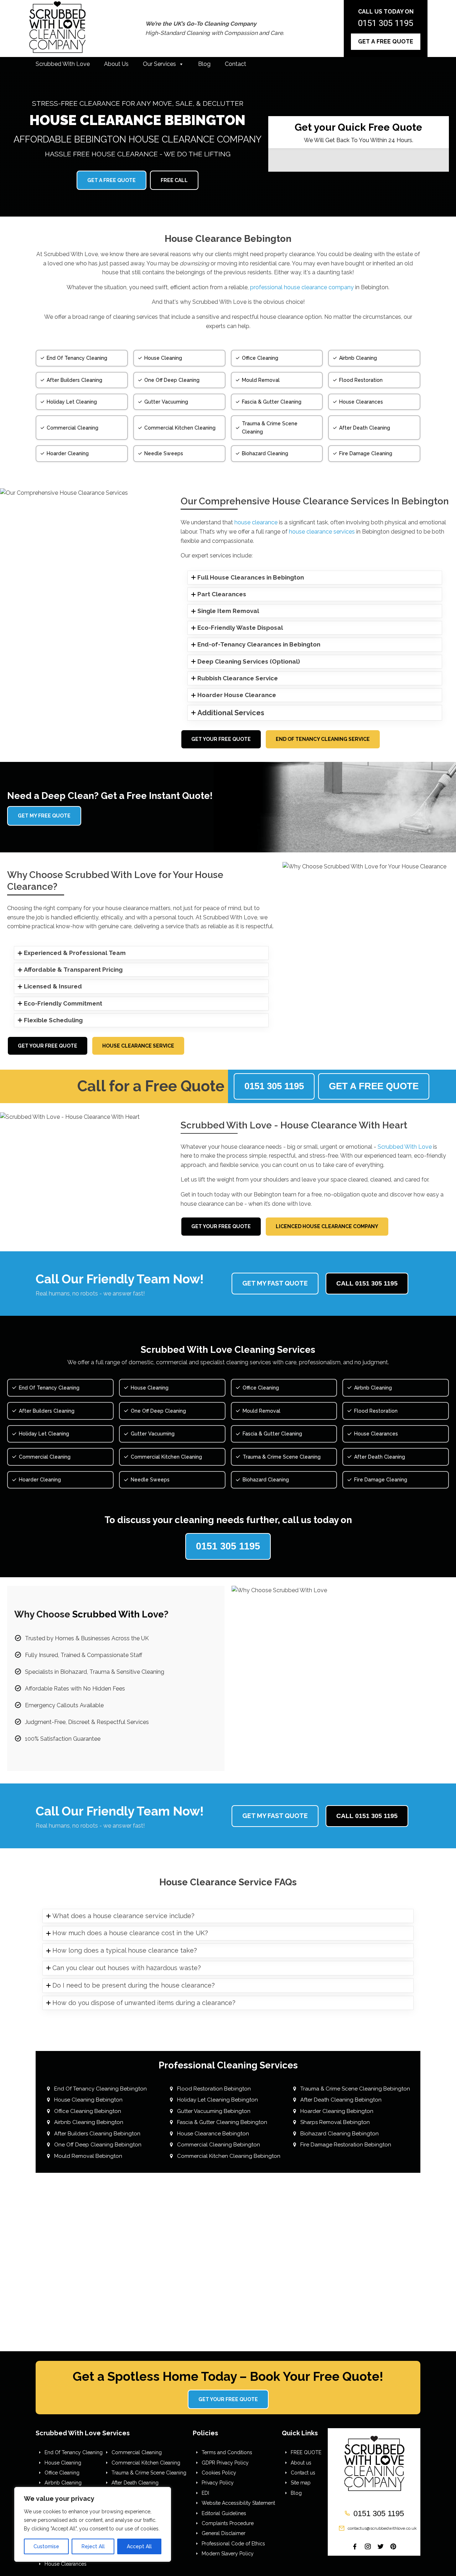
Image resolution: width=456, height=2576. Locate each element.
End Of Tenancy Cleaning (74, 2452)
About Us (116, 64)
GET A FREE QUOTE (386, 41)
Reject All (93, 2546)
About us (301, 2463)
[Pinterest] (393, 2546)
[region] (93, 2524)
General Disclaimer (224, 2533)
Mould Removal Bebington (88, 2156)
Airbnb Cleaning (63, 2483)
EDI (205, 2493)
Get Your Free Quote (221, 739)
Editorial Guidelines (224, 2513)
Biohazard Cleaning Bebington (340, 2134)
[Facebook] (355, 2546)
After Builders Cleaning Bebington (97, 2134)
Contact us (303, 2473)
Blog (204, 64)
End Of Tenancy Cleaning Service (323, 739)
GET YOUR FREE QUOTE (228, 2399)
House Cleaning (63, 2463)
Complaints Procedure (228, 2523)
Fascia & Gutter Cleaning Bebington (222, 2122)
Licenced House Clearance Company (327, 1226)
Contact (235, 64)
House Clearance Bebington (213, 2134)
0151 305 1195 (386, 23)
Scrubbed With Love (63, 64)
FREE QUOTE (306, 2452)
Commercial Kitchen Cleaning (146, 2463)
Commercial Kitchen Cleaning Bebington (229, 2156)
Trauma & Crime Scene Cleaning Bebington (355, 2089)
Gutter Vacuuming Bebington (214, 2111)
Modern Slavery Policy (228, 2554)
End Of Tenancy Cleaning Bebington (100, 2089)
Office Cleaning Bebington (88, 2111)
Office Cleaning (62, 2473)
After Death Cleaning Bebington (341, 2100)
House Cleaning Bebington (88, 2100)
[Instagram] (368, 2546)
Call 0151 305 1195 (367, 1283)
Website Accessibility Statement (238, 2503)
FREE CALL (174, 180)
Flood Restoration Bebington (214, 2089)
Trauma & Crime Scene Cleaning (149, 2473)
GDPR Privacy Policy (225, 2463)
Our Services (159, 64)
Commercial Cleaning (137, 2452)
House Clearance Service (138, 1046)
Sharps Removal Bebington (335, 2122)
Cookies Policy (219, 2473)
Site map (301, 2483)
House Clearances (66, 2564)
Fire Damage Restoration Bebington (346, 2145)
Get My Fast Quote (275, 1283)
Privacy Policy (218, 2483)
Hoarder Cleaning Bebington (337, 2111)
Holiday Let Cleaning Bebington (217, 2100)
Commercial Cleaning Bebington (219, 2145)
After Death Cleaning (135, 2483)
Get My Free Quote (44, 816)
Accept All (139, 2546)
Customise (46, 2546)
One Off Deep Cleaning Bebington (98, 2145)
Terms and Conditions (227, 2452)
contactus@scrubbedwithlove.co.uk (382, 2528)
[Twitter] (380, 2546)
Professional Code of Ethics (233, 2544)
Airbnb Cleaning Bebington (89, 2122)
